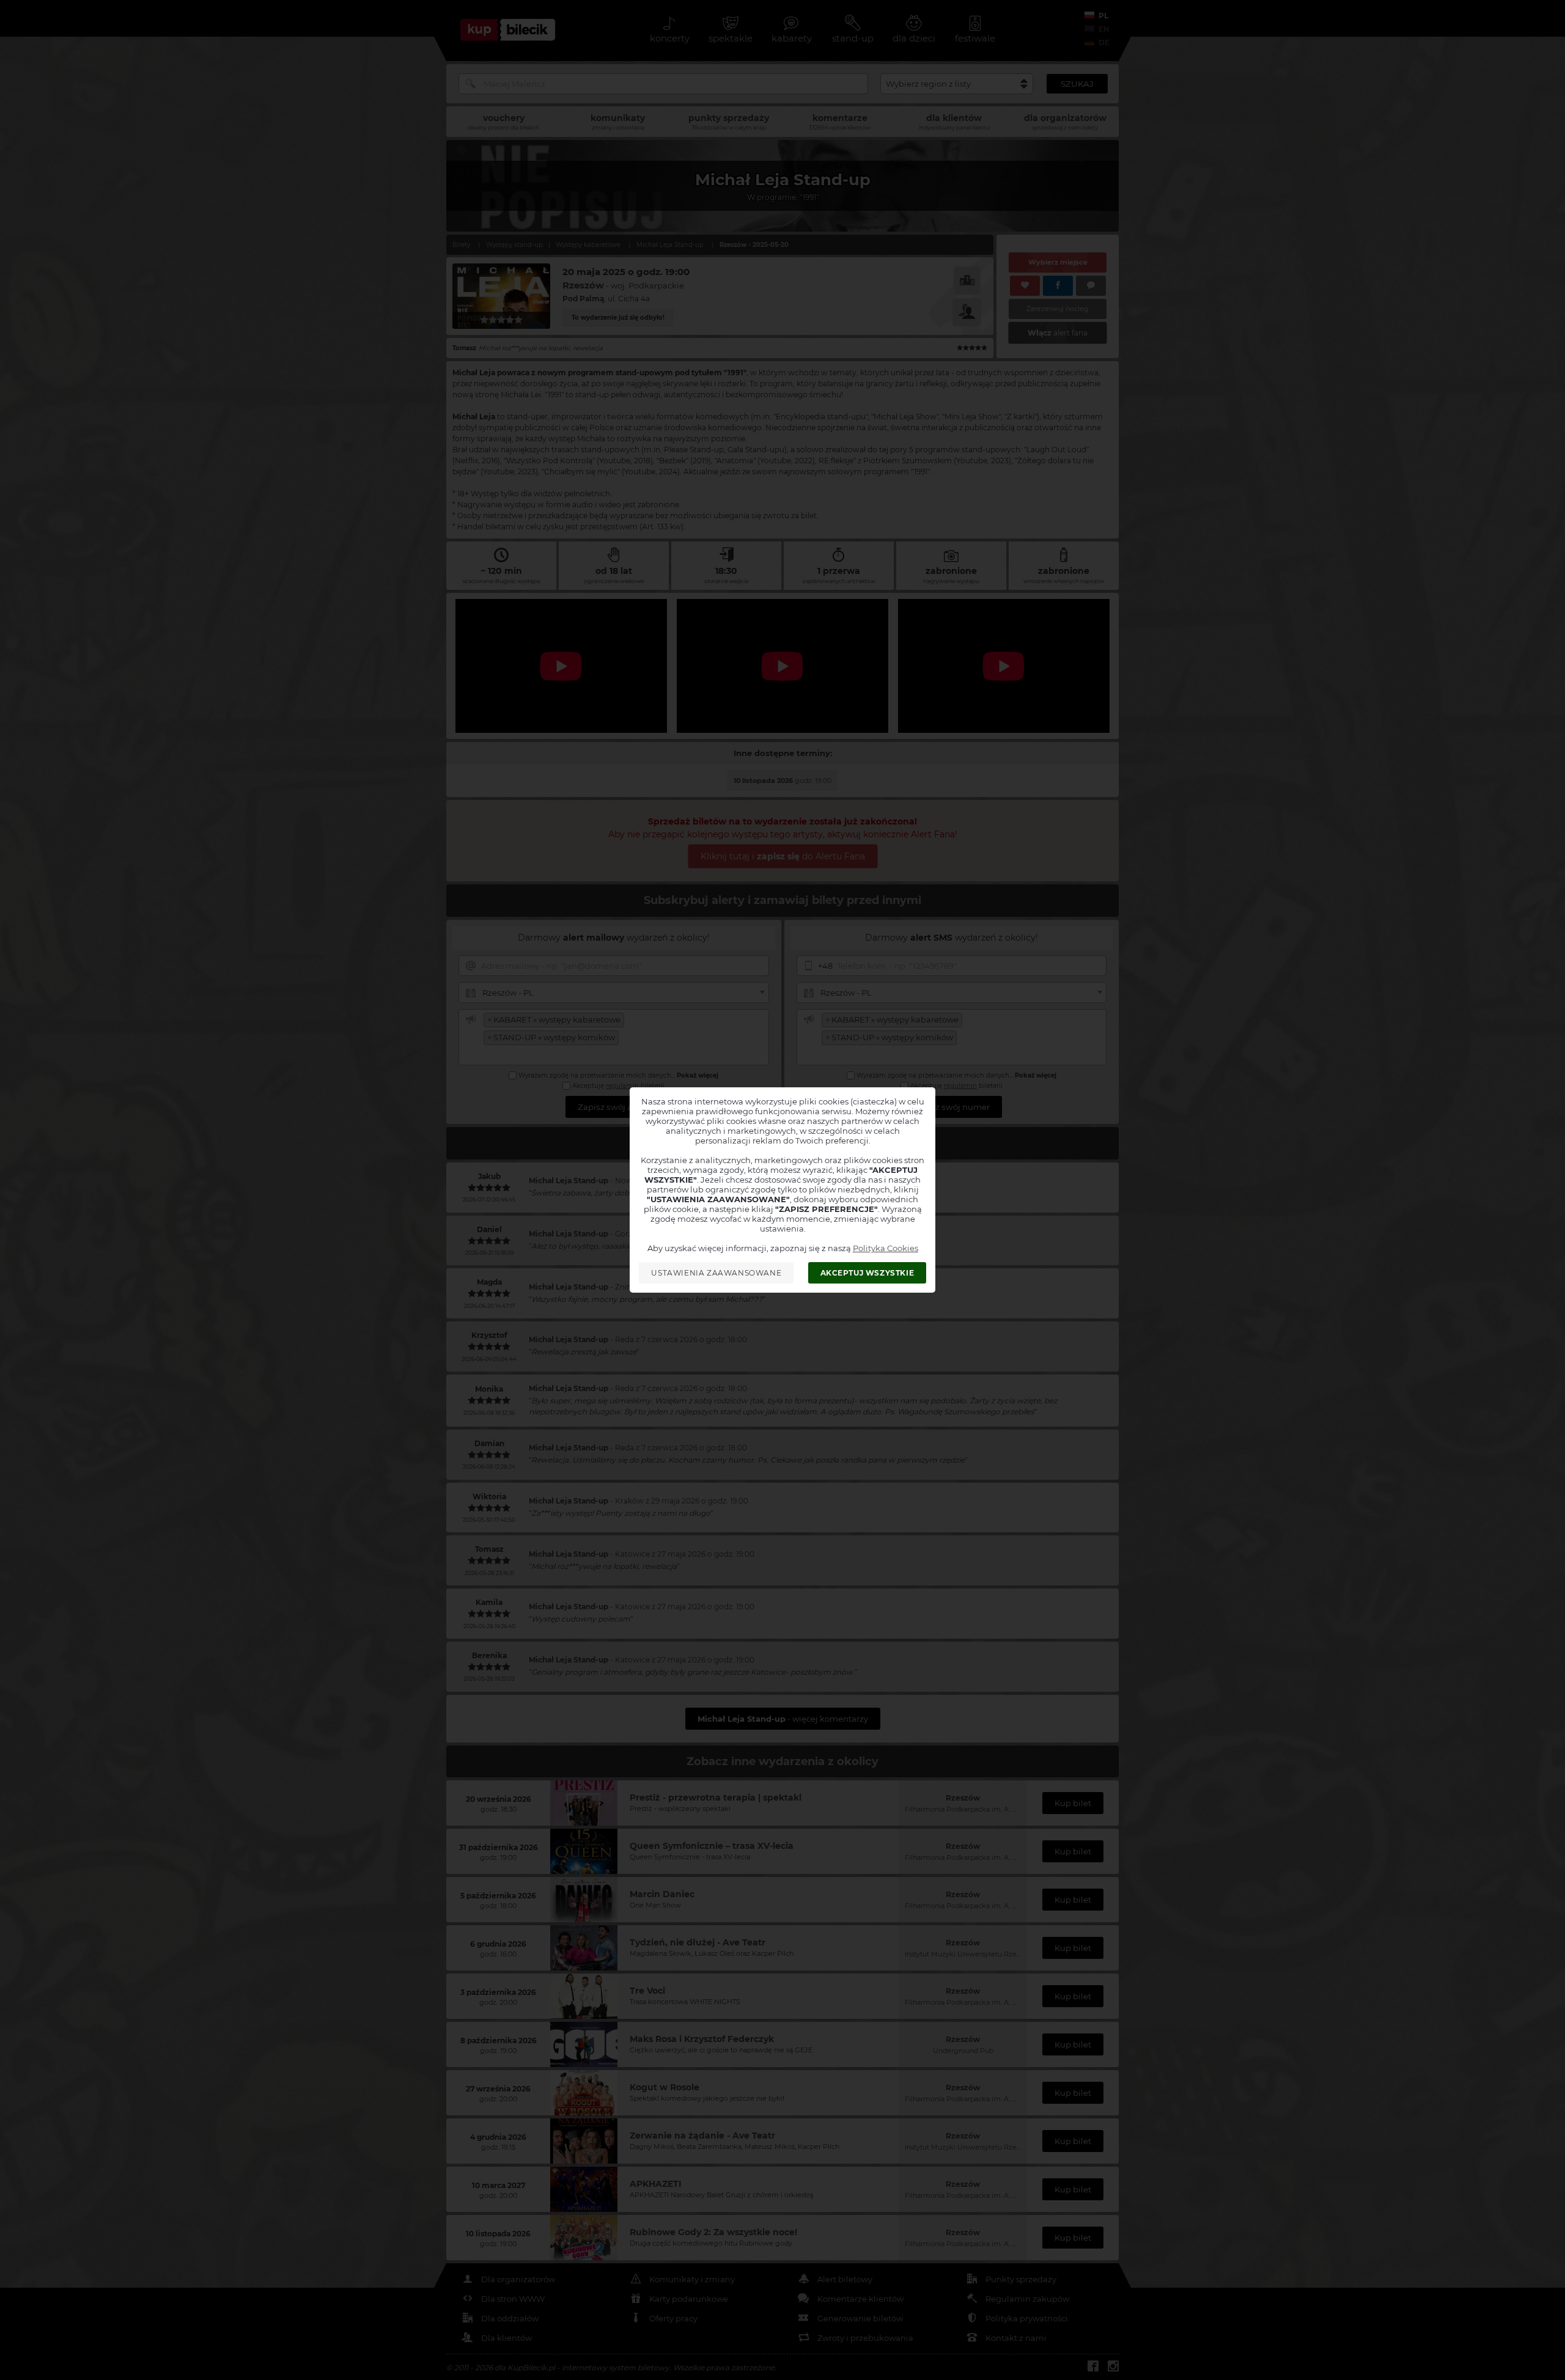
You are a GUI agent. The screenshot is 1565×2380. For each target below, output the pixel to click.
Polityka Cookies (886, 1248)
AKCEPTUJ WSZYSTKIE (867, 1273)
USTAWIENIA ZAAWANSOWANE (716, 1273)
